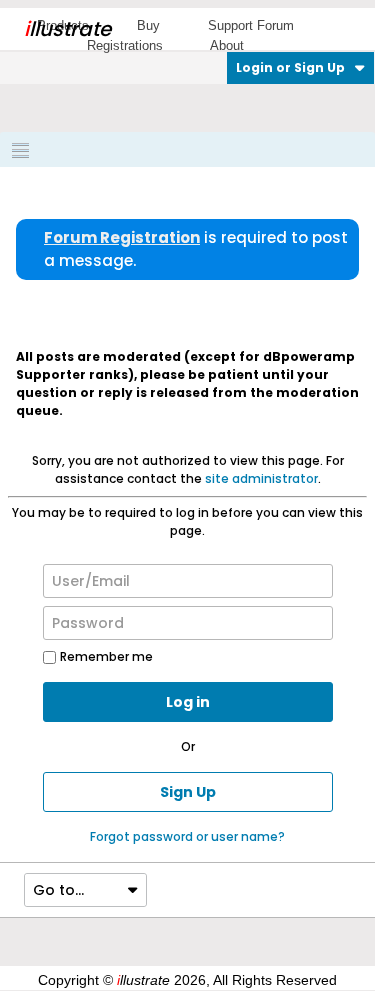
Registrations (125, 45)
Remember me (106, 656)
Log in (188, 702)
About (227, 45)
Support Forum (251, 25)
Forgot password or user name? (187, 836)
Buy (148, 25)
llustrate (67, 29)
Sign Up (188, 792)
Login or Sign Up (290, 67)
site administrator (261, 478)
